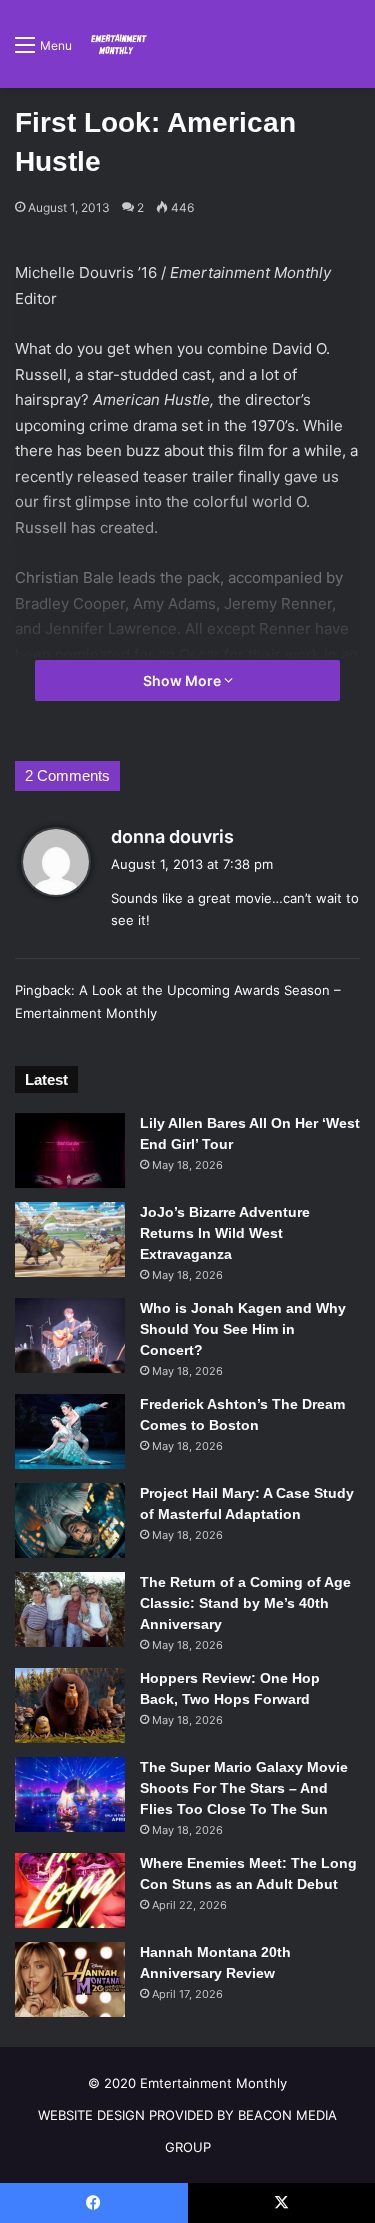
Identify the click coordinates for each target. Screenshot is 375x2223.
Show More (183, 680)
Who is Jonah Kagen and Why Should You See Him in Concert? (243, 1329)
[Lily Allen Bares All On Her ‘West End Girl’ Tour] (70, 1150)
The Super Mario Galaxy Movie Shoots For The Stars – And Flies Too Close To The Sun (244, 1788)
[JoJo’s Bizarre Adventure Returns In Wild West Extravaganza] (70, 1239)
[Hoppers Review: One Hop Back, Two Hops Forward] (70, 1705)
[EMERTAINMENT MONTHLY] (117, 44)
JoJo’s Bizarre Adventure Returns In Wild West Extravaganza (225, 1233)
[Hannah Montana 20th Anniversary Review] (70, 1979)
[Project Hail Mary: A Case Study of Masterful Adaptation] (70, 1520)
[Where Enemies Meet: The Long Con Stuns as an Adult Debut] (70, 1890)
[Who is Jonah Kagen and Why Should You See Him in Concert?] (70, 1335)
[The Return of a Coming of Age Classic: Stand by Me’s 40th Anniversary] (70, 1609)
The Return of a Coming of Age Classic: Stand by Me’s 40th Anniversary (245, 1603)
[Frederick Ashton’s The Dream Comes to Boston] (70, 1431)
